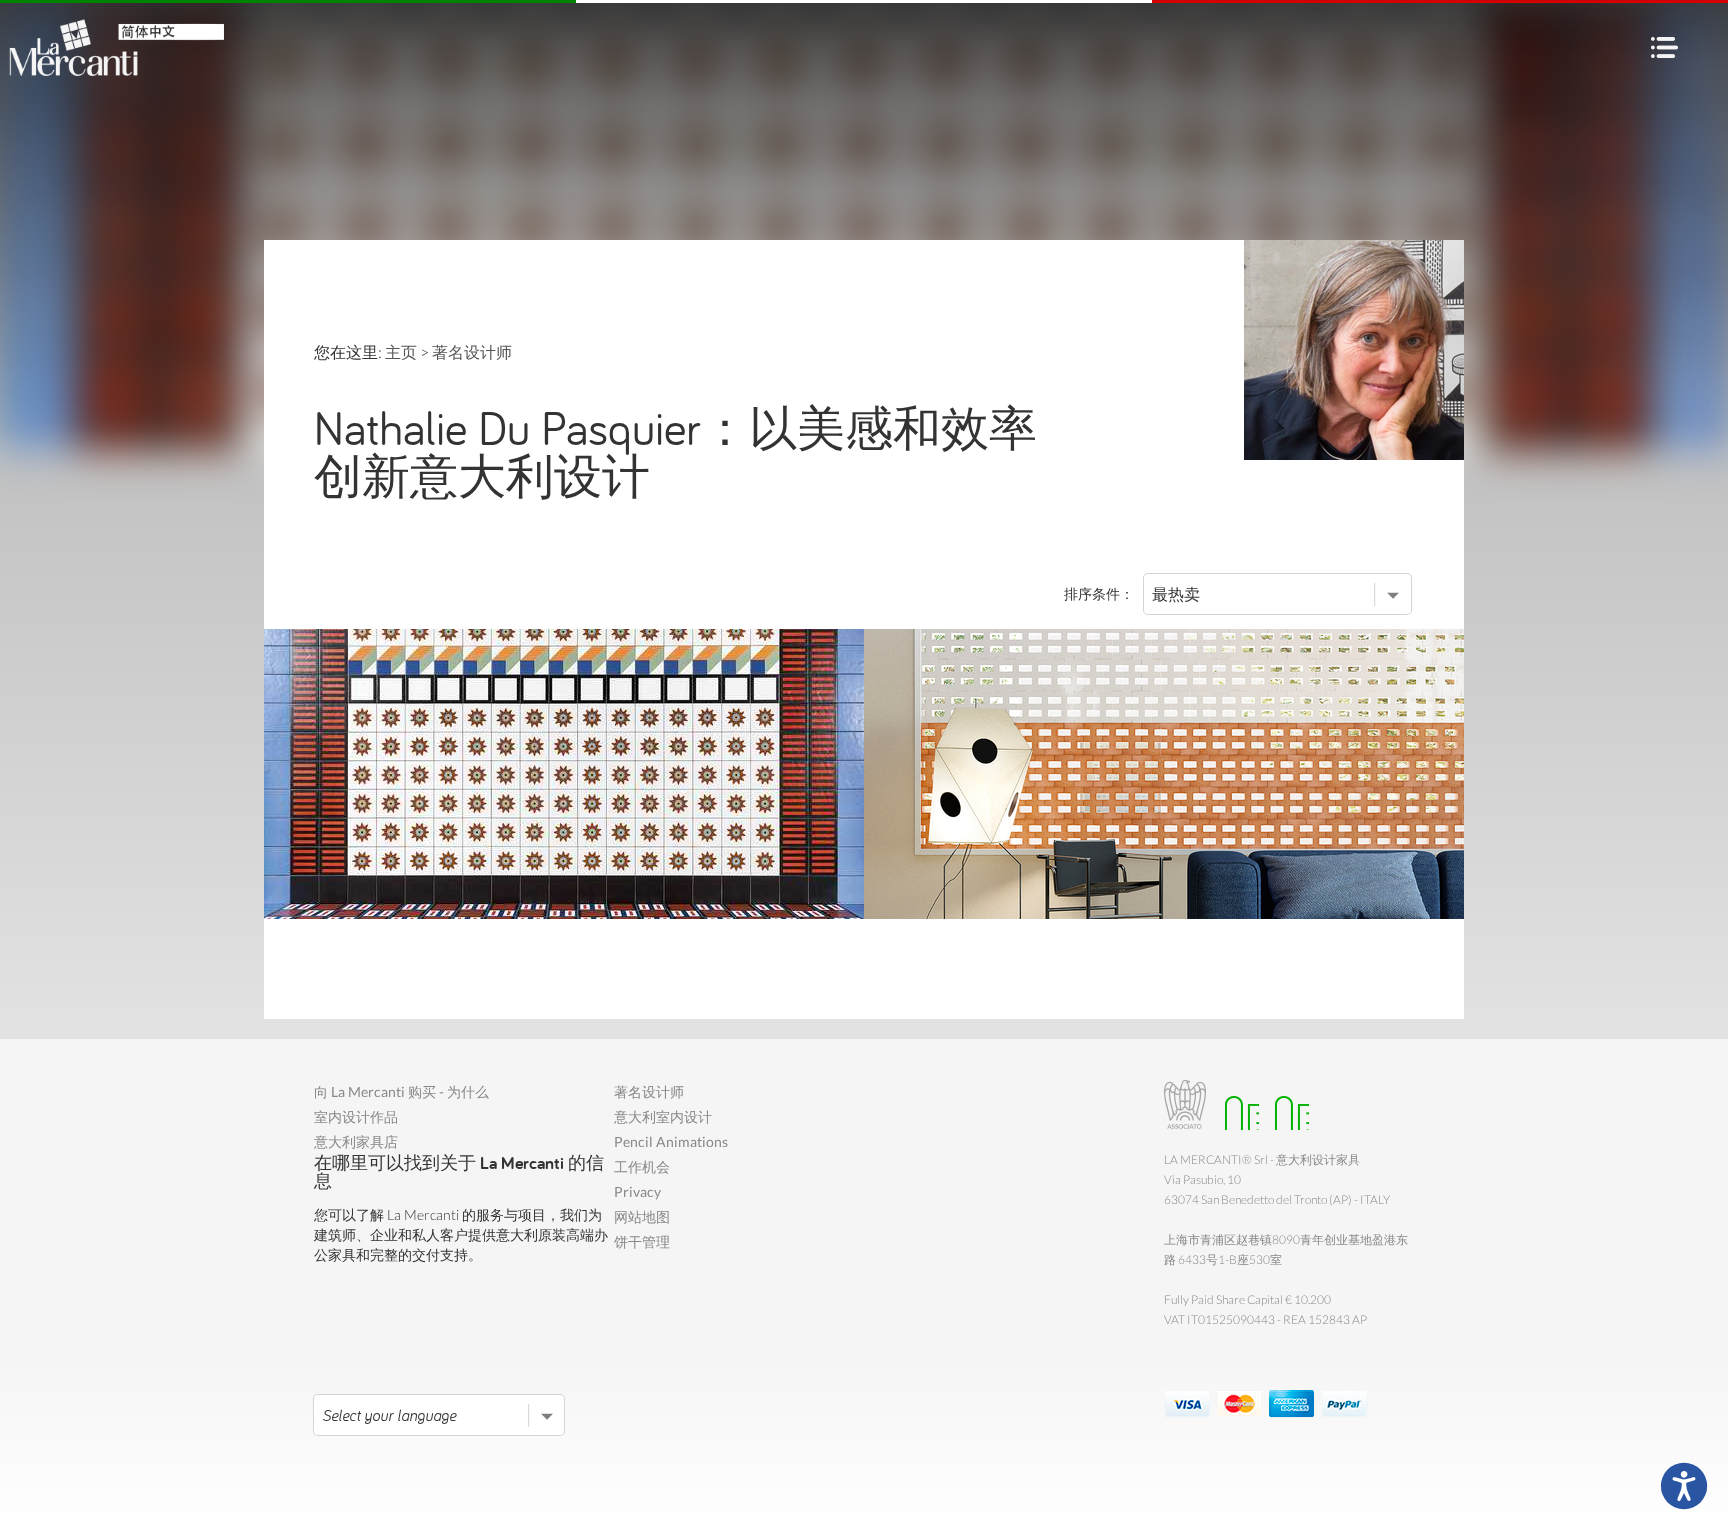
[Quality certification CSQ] (1236, 1104)
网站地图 (642, 1216)
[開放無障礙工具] (1684, 1486)
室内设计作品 (356, 1116)
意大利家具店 (356, 1141)
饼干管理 (642, 1241)
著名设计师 (649, 1091)
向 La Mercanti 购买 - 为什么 (401, 1091)
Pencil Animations (671, 1141)
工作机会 (642, 1166)
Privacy (637, 1191)
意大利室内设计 (663, 1116)
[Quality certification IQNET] (1286, 1104)
